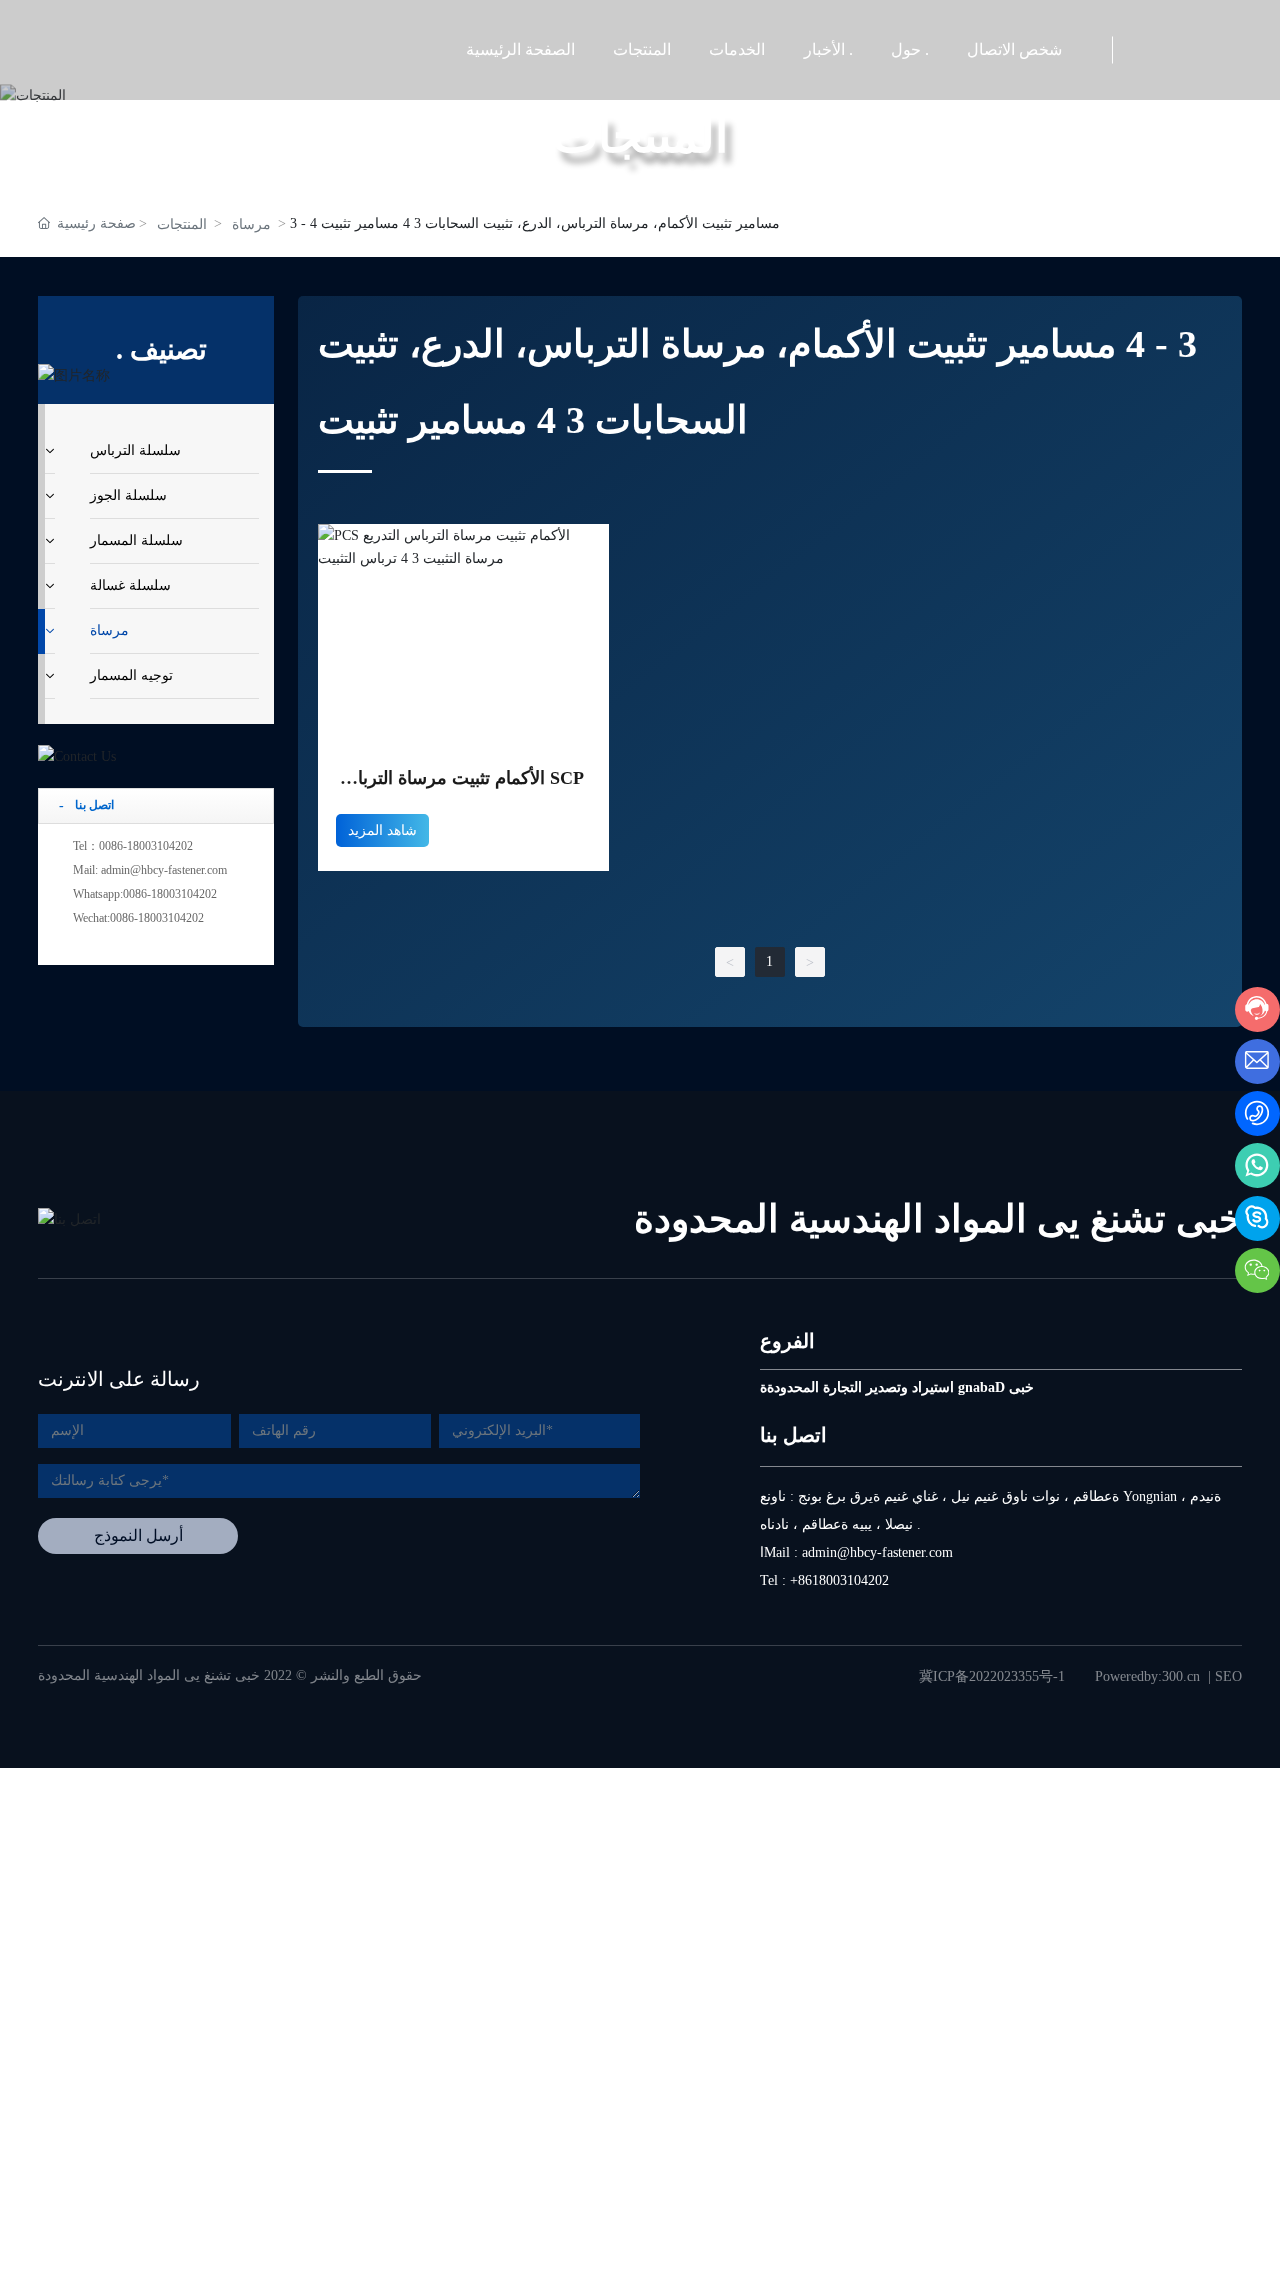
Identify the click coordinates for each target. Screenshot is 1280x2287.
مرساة (251, 224)
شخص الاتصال (1014, 49)
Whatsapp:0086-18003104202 (145, 894)
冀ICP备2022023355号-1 (992, 1676)
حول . (910, 49)
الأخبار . (828, 49)
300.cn (1181, 1676)
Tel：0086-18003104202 (133, 846)
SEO (1228, 1676)
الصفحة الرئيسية (520, 49)
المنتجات (642, 49)
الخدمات (737, 49)
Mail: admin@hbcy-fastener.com (150, 870)
